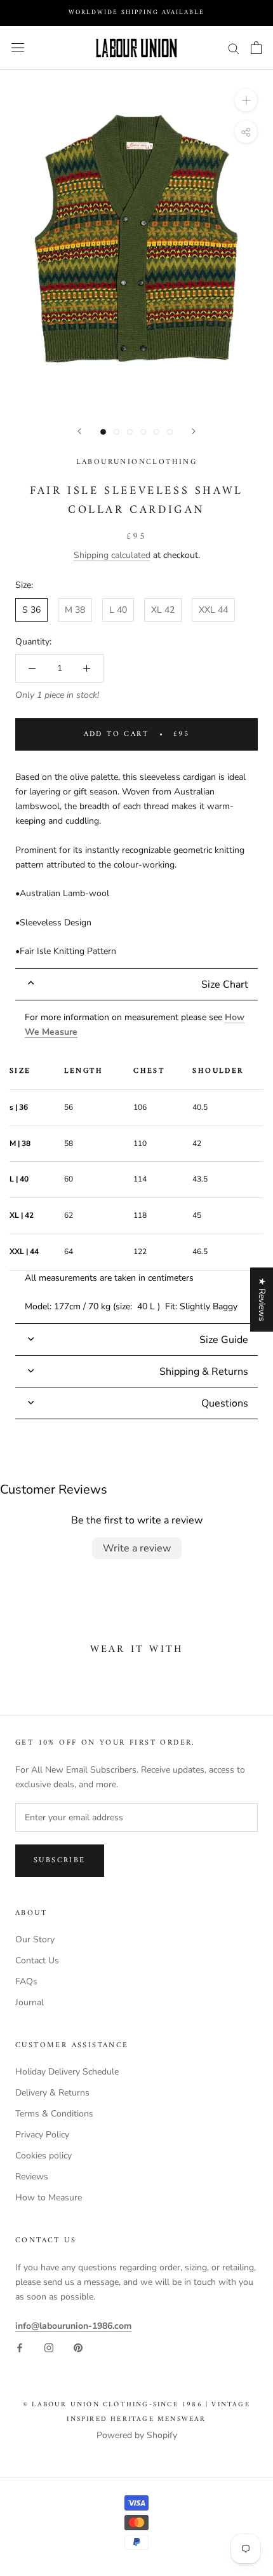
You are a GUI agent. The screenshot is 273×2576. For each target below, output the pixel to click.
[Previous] (79, 431)
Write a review (137, 1548)
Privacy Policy (42, 2135)
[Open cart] (256, 48)
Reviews (32, 2177)
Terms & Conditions (54, 2114)
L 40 (118, 610)
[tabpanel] (136, 1162)
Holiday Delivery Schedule (67, 2072)
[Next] (194, 431)
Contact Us (37, 1960)
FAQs (26, 1981)
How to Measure (49, 2198)
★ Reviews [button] (262, 1299)
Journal (30, 2002)
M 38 (75, 610)
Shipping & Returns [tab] (204, 1372)
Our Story (35, 1939)
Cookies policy (43, 2156)
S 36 (31, 610)
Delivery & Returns (52, 2093)
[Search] (234, 48)
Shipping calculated (112, 555)
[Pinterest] (78, 2348)
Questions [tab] (225, 1403)
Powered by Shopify (137, 2435)
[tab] (136, 984)
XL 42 (163, 610)
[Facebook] (20, 2348)
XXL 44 (213, 610)
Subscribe (60, 1861)
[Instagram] (49, 2348)
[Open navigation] (18, 48)
